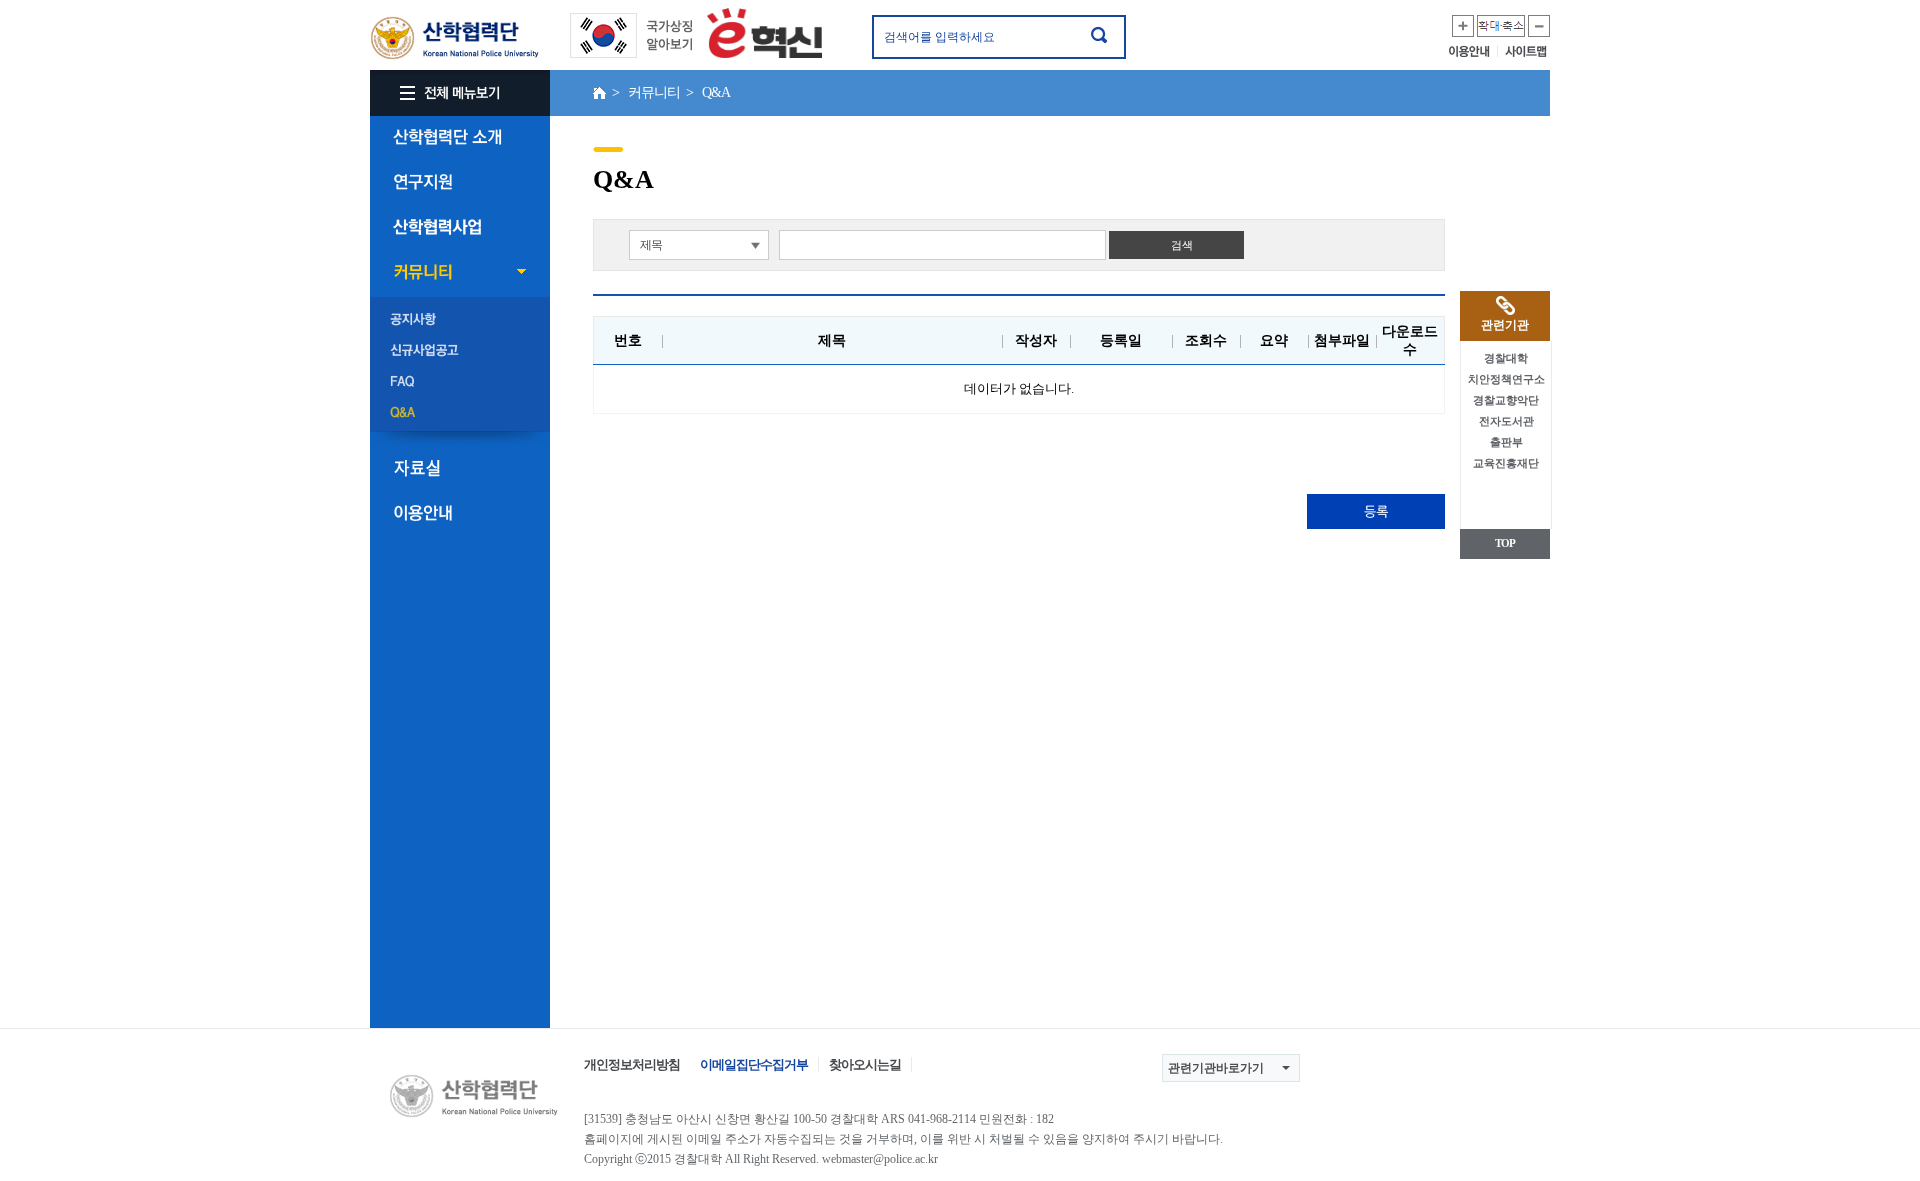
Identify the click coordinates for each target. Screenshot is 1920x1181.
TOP (1505, 543)
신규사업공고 (460, 351)
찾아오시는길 (865, 1064)
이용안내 (1473, 51)
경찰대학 (1506, 358)
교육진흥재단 (1506, 463)
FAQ (460, 382)
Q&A (460, 413)
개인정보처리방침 (632, 1064)
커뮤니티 (460, 272)
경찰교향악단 (1506, 400)
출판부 (1506, 442)
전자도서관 (1506, 421)
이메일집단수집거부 (754, 1064)
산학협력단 (455, 38)
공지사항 (460, 320)
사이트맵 (1527, 51)
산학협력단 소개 (460, 137)
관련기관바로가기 (1216, 1068)
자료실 (460, 468)
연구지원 (460, 182)
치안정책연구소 (1506, 379)
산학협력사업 (460, 227)
